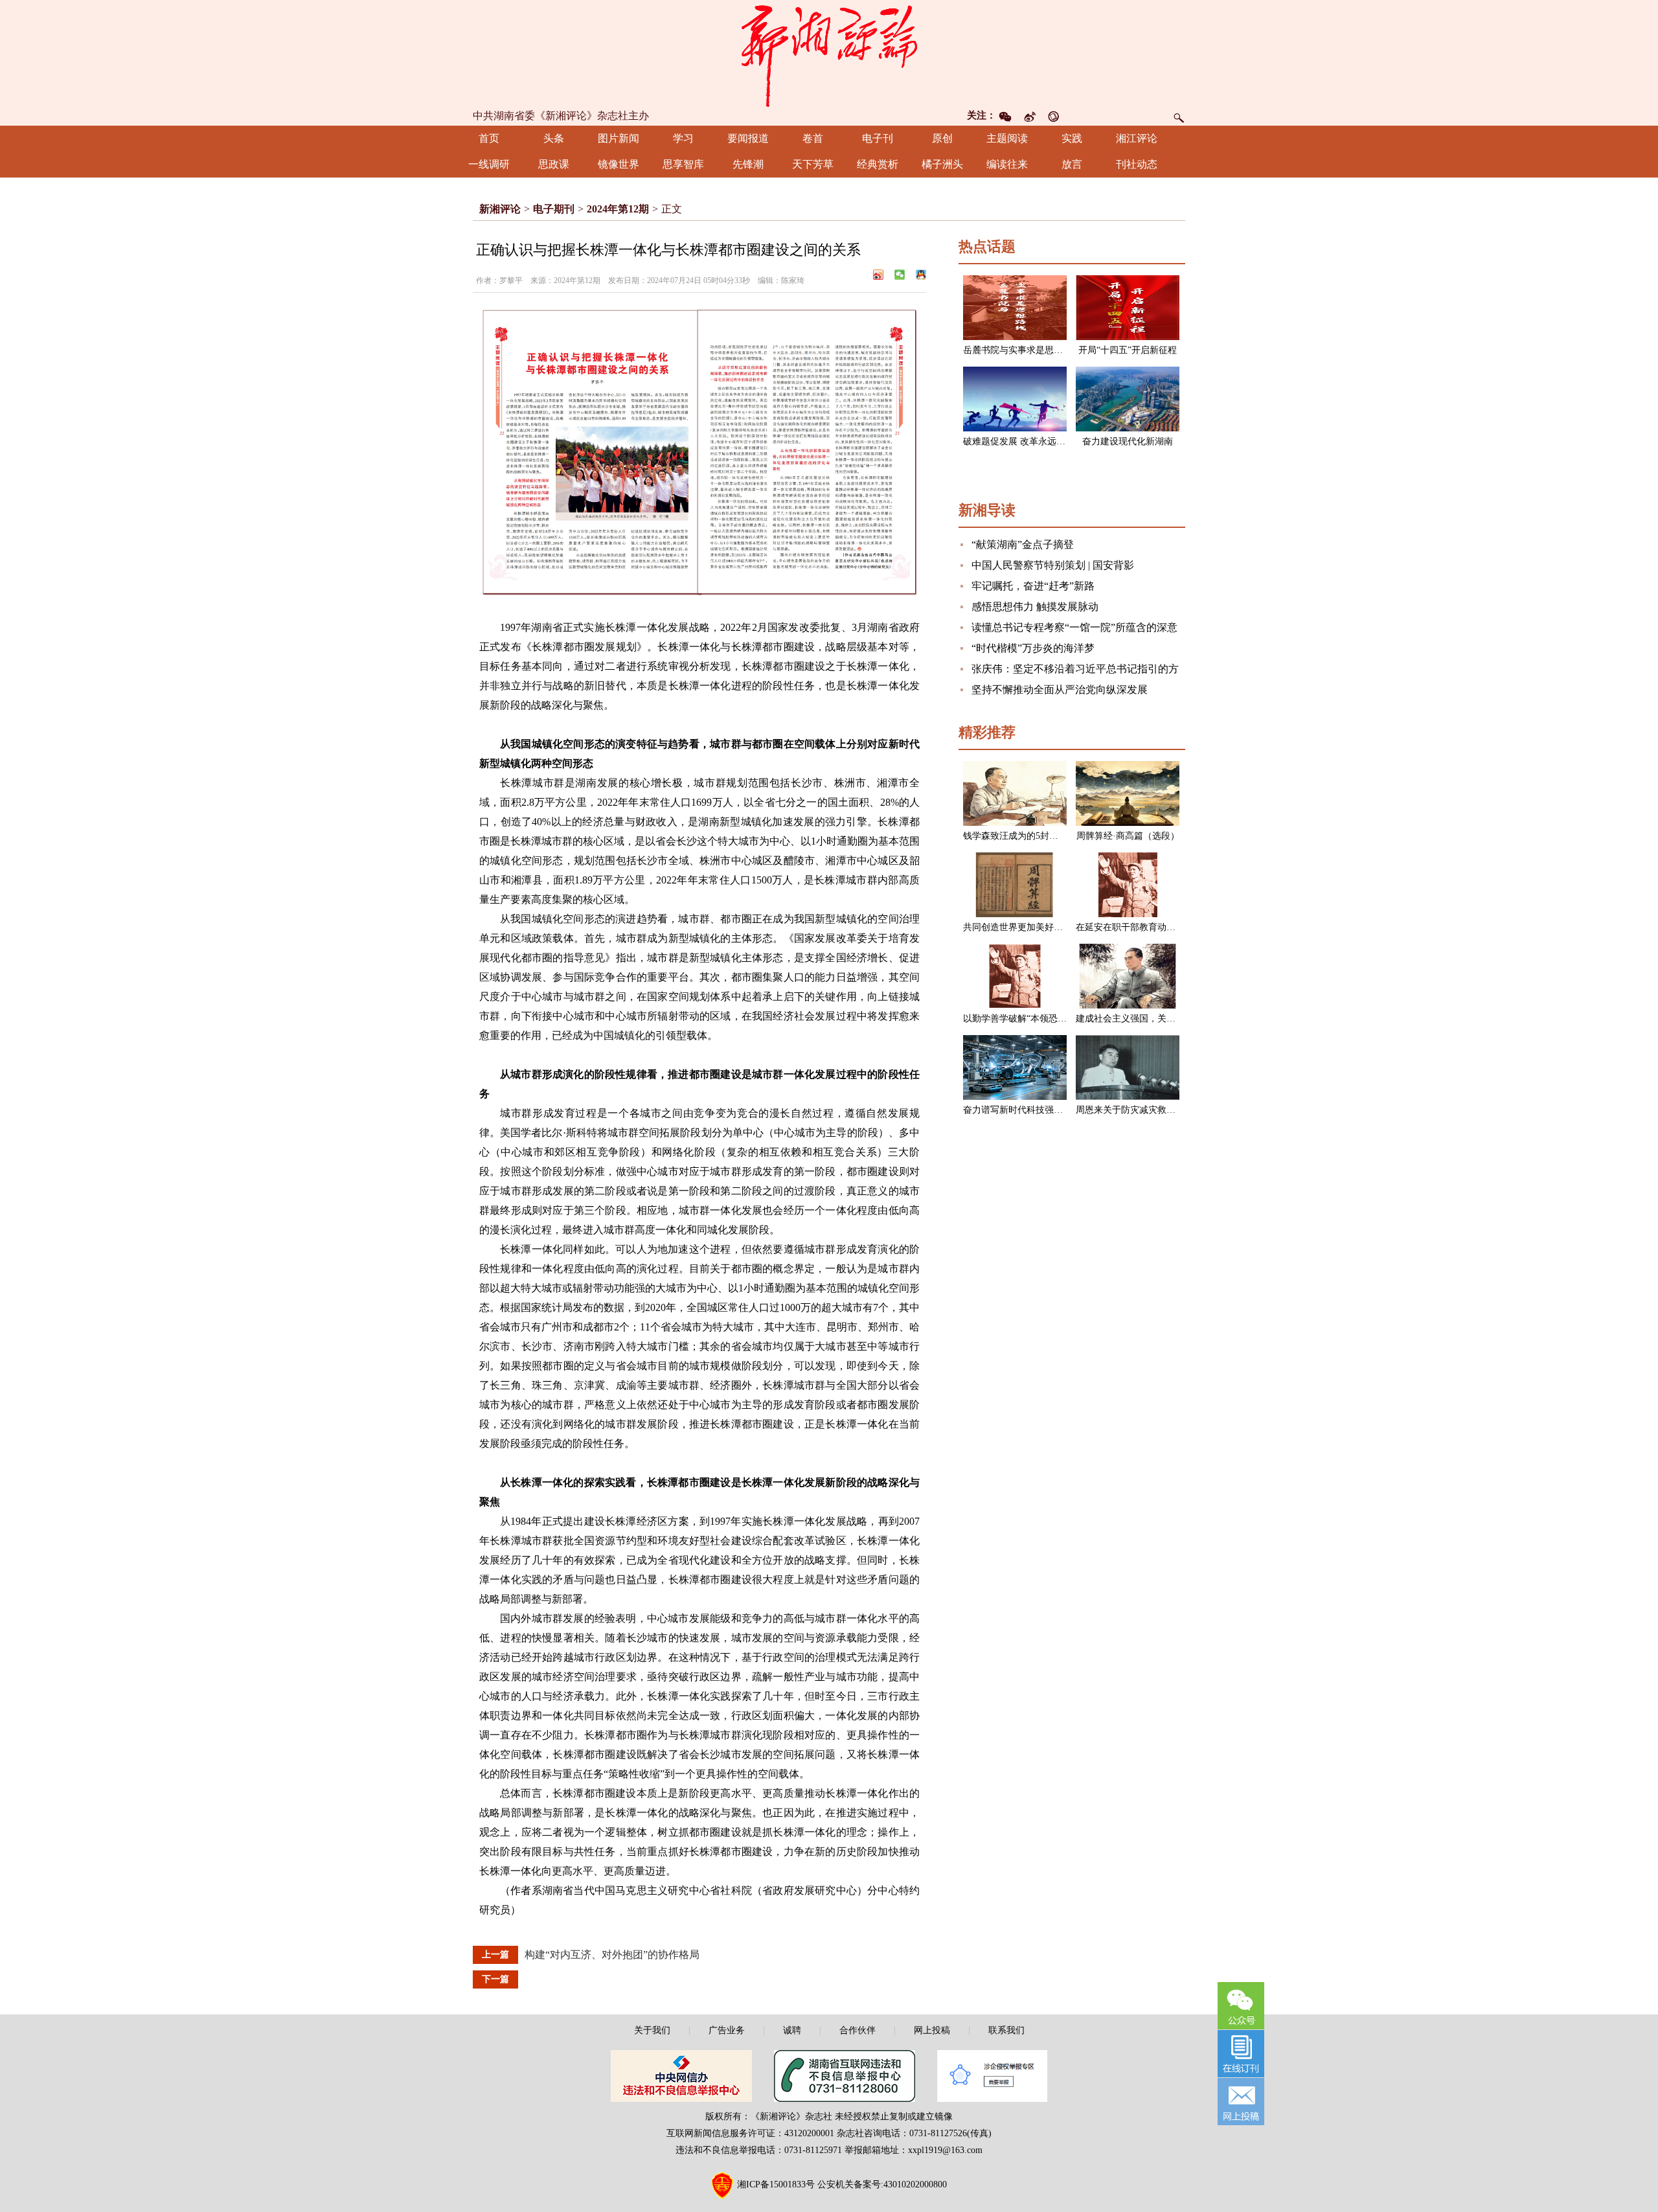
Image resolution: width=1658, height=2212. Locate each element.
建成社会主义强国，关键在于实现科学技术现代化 (1175, 1019)
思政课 (554, 164)
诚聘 (792, 2030)
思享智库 (683, 164)
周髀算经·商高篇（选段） (1128, 836)
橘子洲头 (942, 164)
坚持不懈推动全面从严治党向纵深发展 (1060, 690)
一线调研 (489, 164)
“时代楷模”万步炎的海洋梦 (1033, 648)
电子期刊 (554, 209)
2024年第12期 (618, 209)
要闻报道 (748, 138)
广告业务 (727, 2030)
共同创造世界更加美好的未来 (1022, 927)
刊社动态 (1137, 164)
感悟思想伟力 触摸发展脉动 (1035, 607)
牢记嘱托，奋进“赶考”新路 (1033, 586)
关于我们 (652, 2030)
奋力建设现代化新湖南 (1128, 441)
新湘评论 (500, 209)
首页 (489, 138)
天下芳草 (813, 164)
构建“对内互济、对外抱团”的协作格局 (612, 1955)
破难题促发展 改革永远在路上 (1023, 441)
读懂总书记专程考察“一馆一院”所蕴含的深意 (1074, 627)
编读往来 (1007, 164)
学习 (683, 138)
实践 (1072, 138)
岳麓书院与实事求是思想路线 (1022, 350)
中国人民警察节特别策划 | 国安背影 (1053, 565)
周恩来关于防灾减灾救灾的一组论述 (1148, 1110)
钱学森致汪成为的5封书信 (1015, 836)
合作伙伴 (857, 2030)
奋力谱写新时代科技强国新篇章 (1027, 1110)
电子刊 (878, 138)
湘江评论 (1137, 138)
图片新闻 (619, 138)
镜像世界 (619, 164)
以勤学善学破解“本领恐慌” (1017, 1019)
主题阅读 (1007, 138)
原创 (942, 138)
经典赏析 (878, 164)
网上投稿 (932, 2030)
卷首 (813, 138)
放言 (1072, 164)
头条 (554, 138)
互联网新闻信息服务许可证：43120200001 (750, 2133)
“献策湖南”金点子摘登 (1023, 544)
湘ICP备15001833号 (776, 2184)
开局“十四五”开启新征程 (1128, 350)
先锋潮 (748, 164)
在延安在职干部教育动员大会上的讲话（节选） (1171, 927)
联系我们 (1006, 2030)
